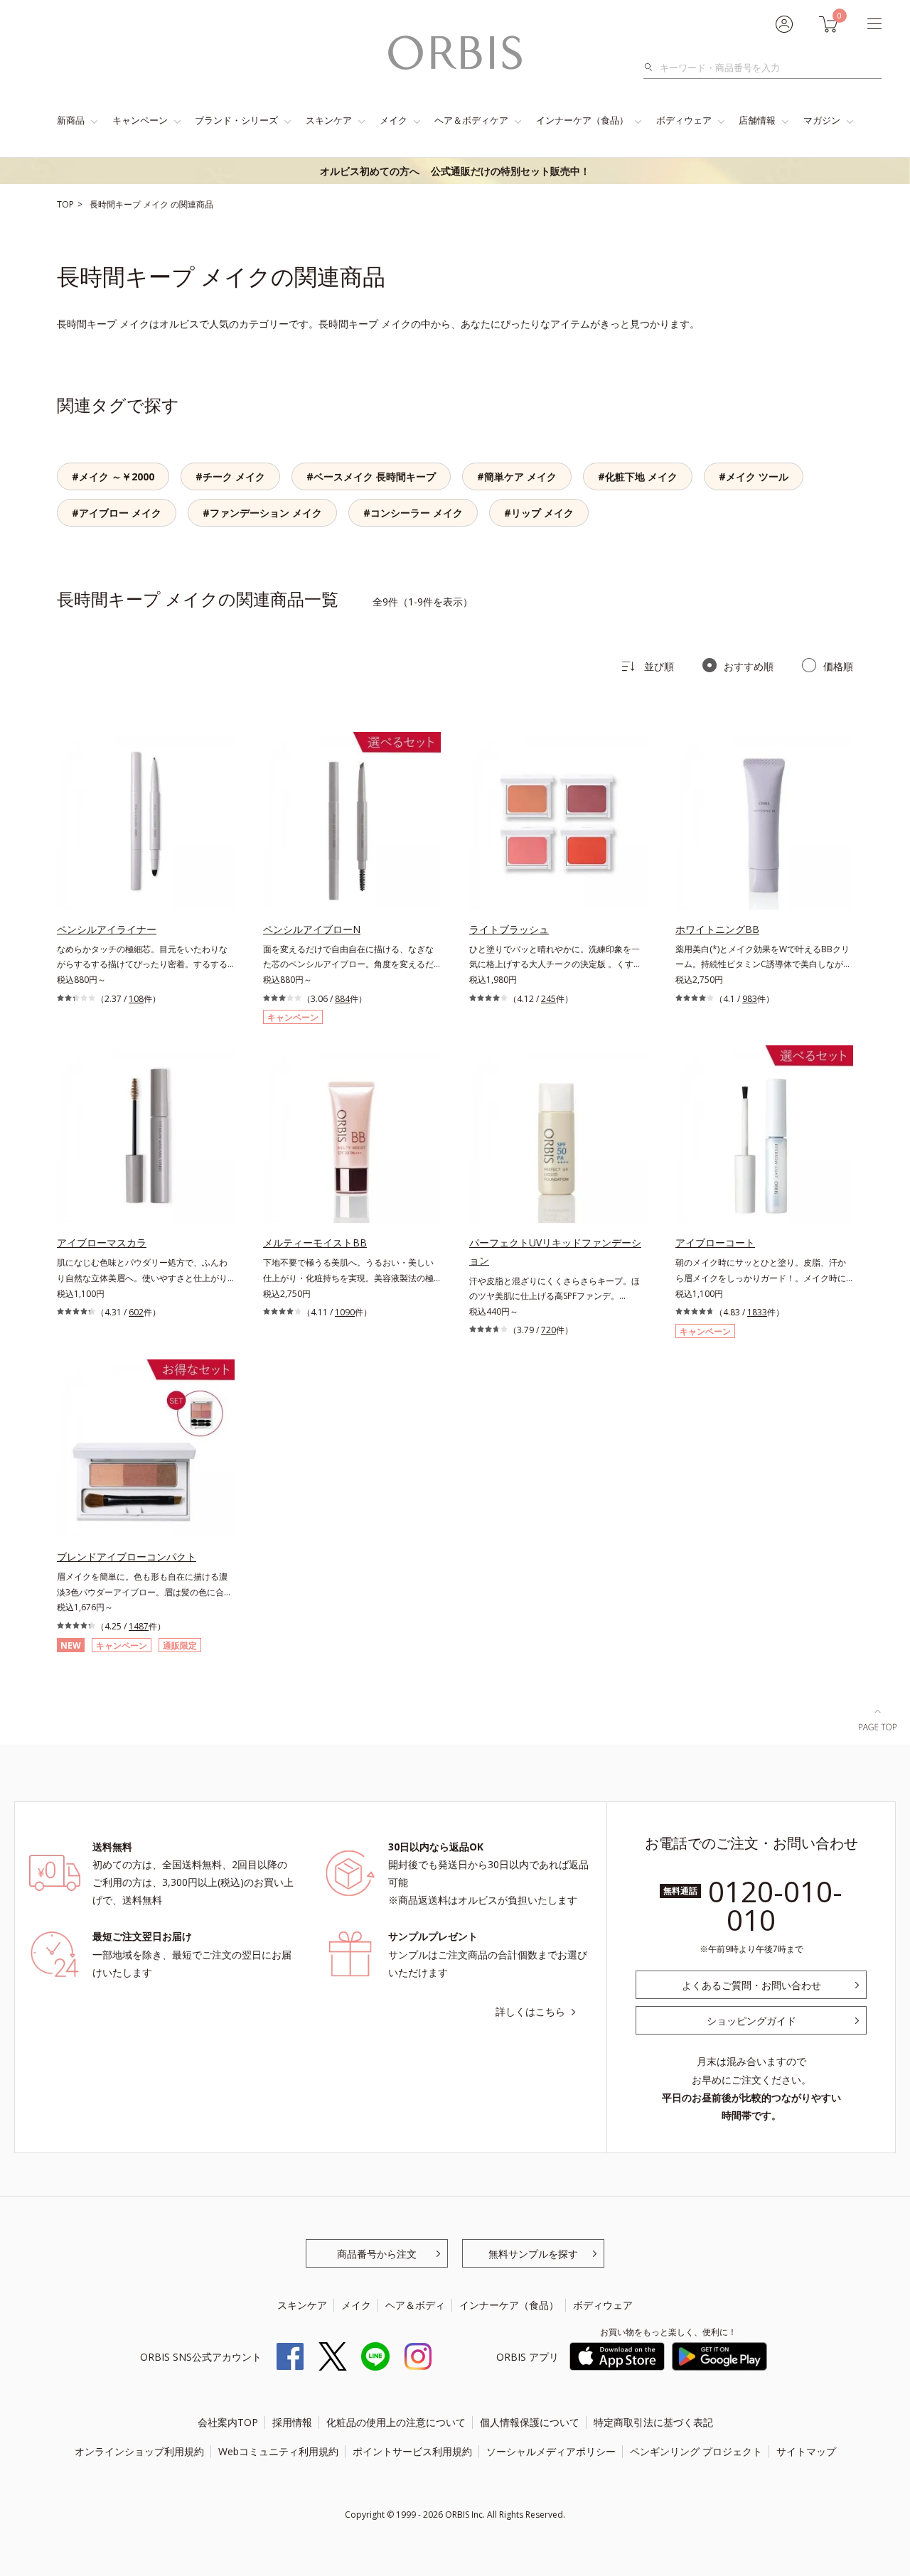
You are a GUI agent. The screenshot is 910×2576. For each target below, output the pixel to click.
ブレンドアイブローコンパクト (127, 1557)
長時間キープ (116, 204)
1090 (345, 1312)
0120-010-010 (775, 1906)
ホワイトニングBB (717, 929)
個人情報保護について (530, 2422)
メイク (394, 120)
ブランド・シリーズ (236, 120)
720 (548, 1330)
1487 (139, 1626)
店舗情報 (757, 120)
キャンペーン (140, 120)
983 (750, 999)
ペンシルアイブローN (312, 929)
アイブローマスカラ (102, 1243)
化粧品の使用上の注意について (396, 2422)
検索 (652, 68)
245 (548, 999)
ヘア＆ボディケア (471, 120)
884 (342, 999)
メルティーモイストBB (315, 1243)
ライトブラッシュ (509, 929)
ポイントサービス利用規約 (412, 2451)
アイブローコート (715, 1243)
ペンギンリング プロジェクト (696, 2451)
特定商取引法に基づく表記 (653, 2422)
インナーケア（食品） (582, 120)
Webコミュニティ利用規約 (278, 2451)
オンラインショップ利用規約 (139, 2451)
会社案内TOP (228, 2422)
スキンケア (329, 120)
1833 (757, 1312)
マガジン (822, 120)
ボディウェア (684, 120)
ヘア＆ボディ (415, 2305)
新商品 (71, 120)
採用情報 (292, 2422)
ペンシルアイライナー (107, 929)
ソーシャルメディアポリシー (551, 2451)
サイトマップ (806, 2451)
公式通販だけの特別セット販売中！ (455, 171)
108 (136, 999)
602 (136, 1312)
